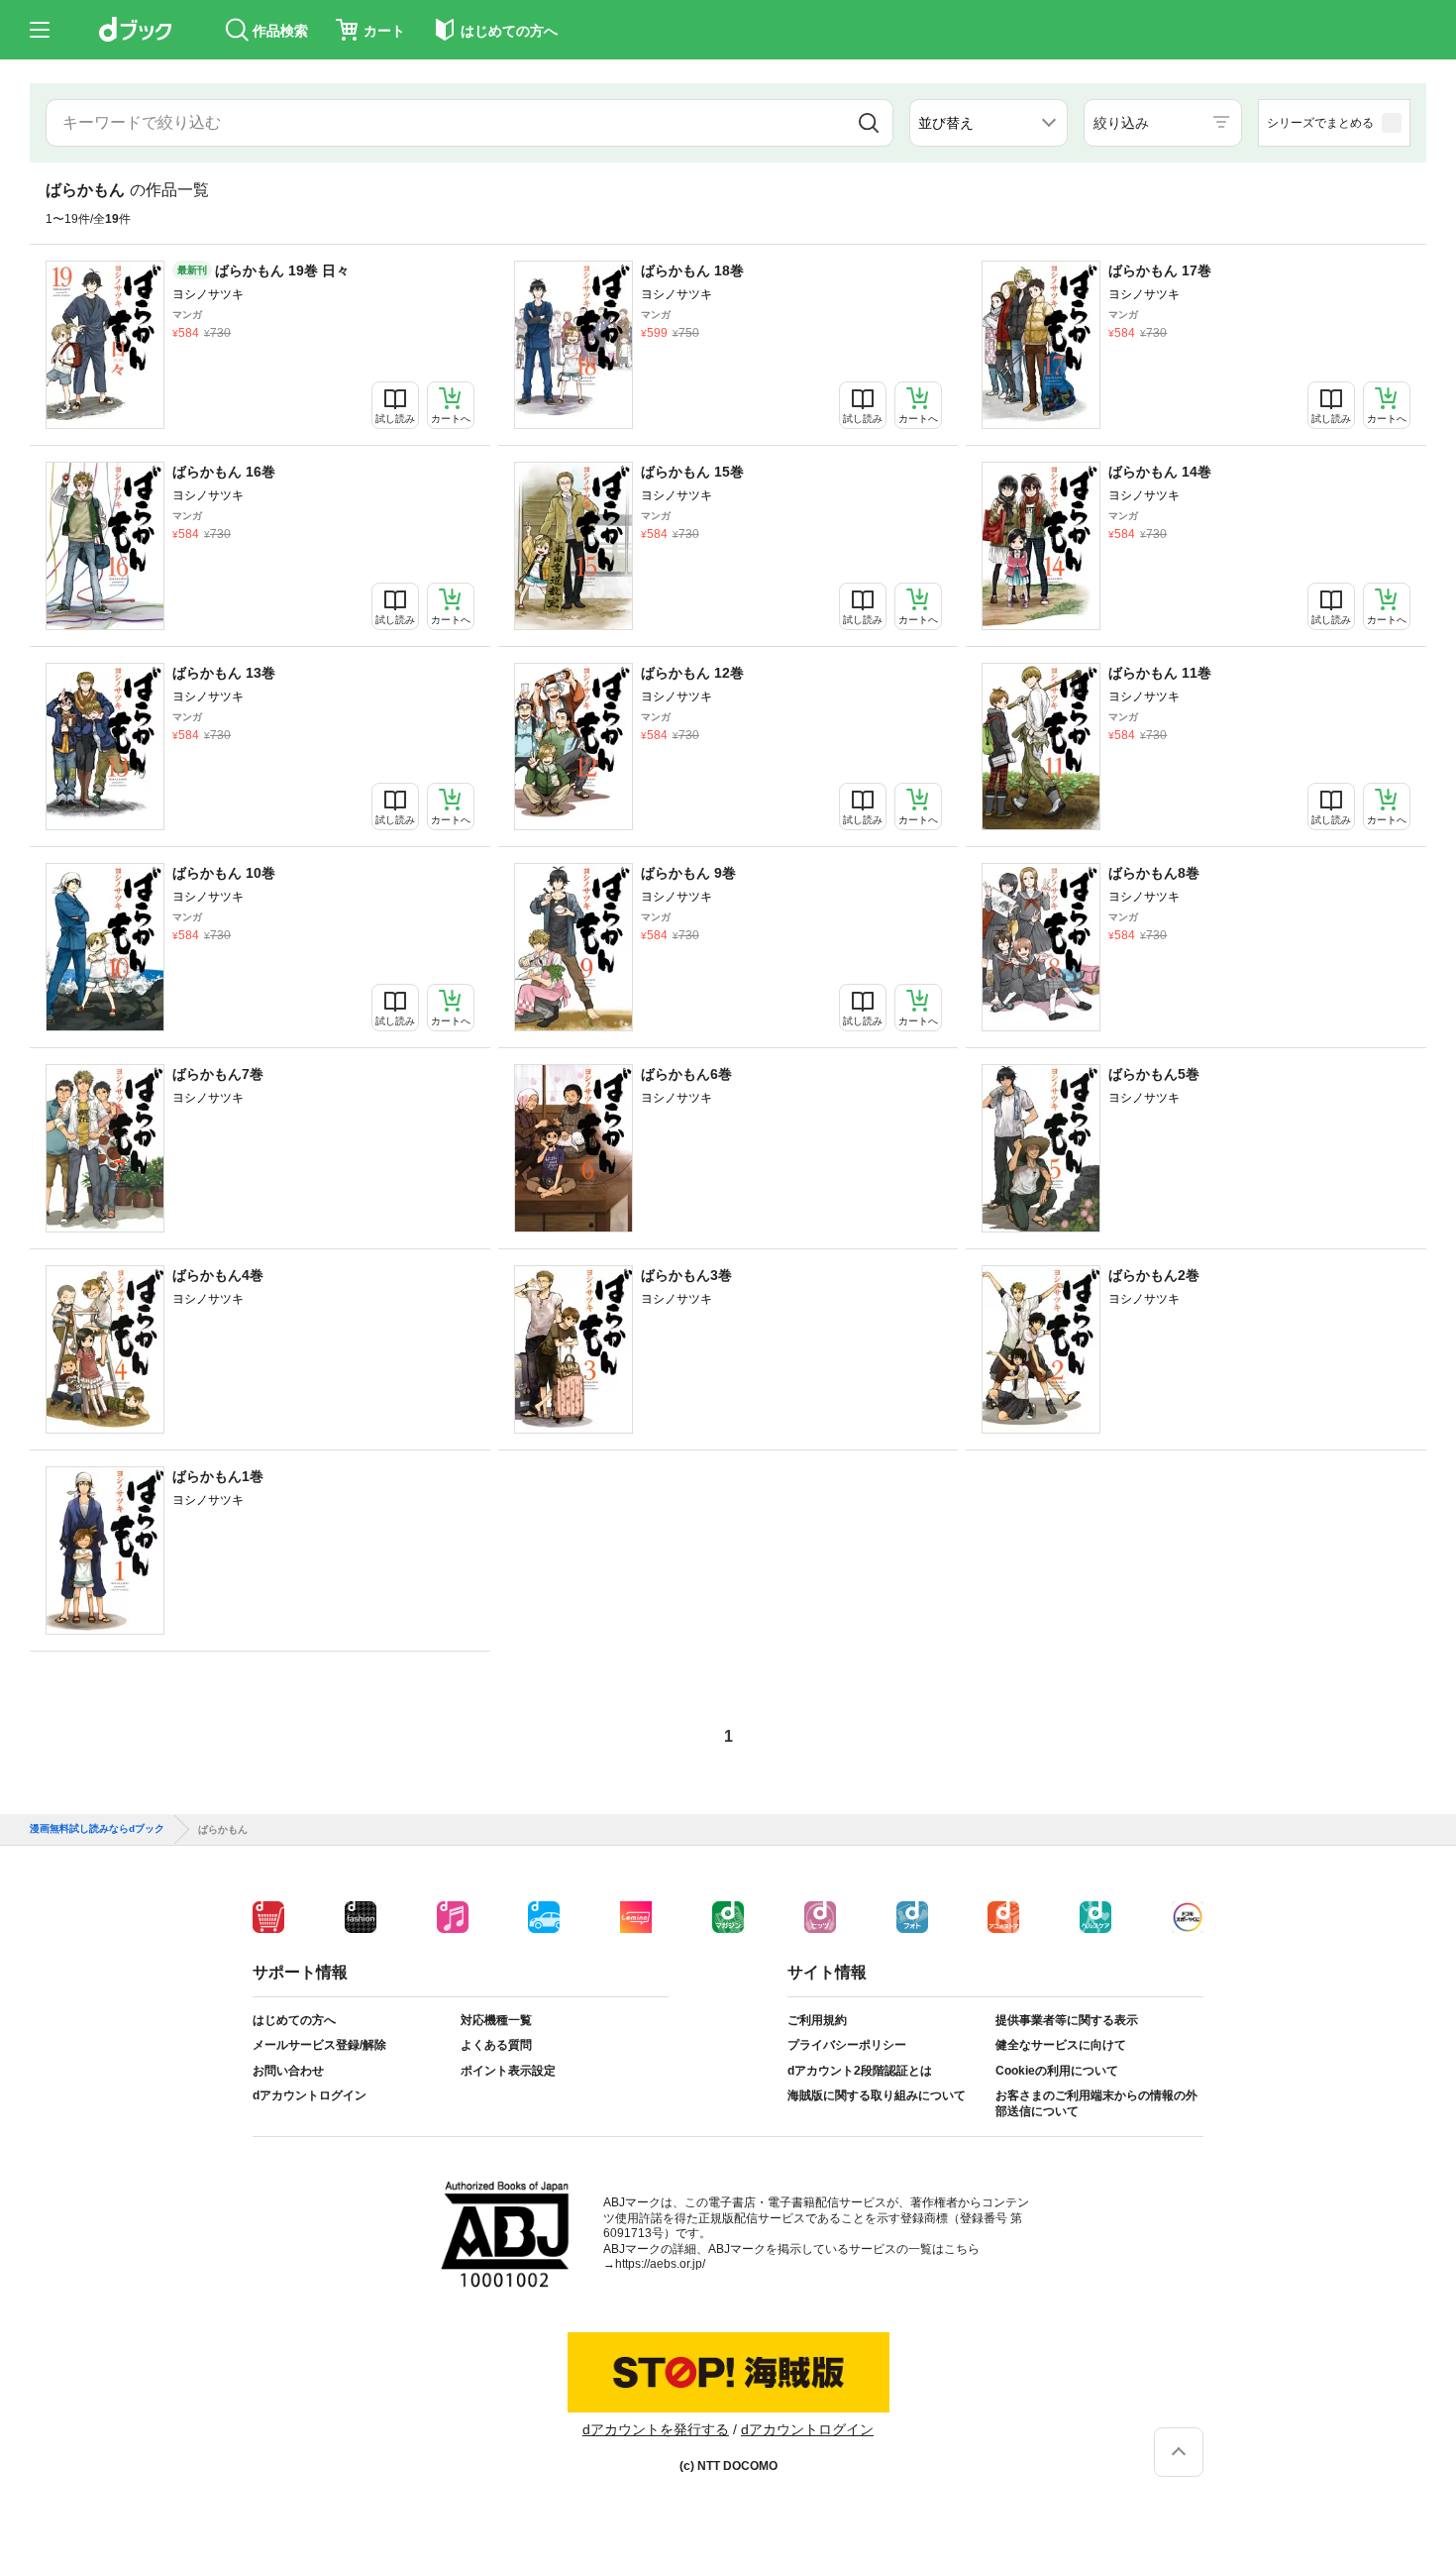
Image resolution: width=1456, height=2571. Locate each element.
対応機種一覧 (496, 2020)
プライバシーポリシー (847, 2045)
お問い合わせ (288, 2071)
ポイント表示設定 (508, 2071)
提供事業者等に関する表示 (1067, 2020)
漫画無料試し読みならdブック (97, 1829)
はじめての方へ (294, 2020)
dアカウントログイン (310, 2095)
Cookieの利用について (1057, 2071)
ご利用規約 (817, 2020)
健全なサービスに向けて (1061, 2045)
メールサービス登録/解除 (319, 2045)
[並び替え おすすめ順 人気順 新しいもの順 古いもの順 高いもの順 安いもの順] (988, 123)
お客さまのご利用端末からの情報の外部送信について (1096, 2103)
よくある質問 (496, 2045)
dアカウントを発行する (656, 2429)
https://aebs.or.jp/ (660, 2264)
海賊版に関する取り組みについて (877, 2095)
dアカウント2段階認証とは (860, 2071)
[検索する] (868, 123)
